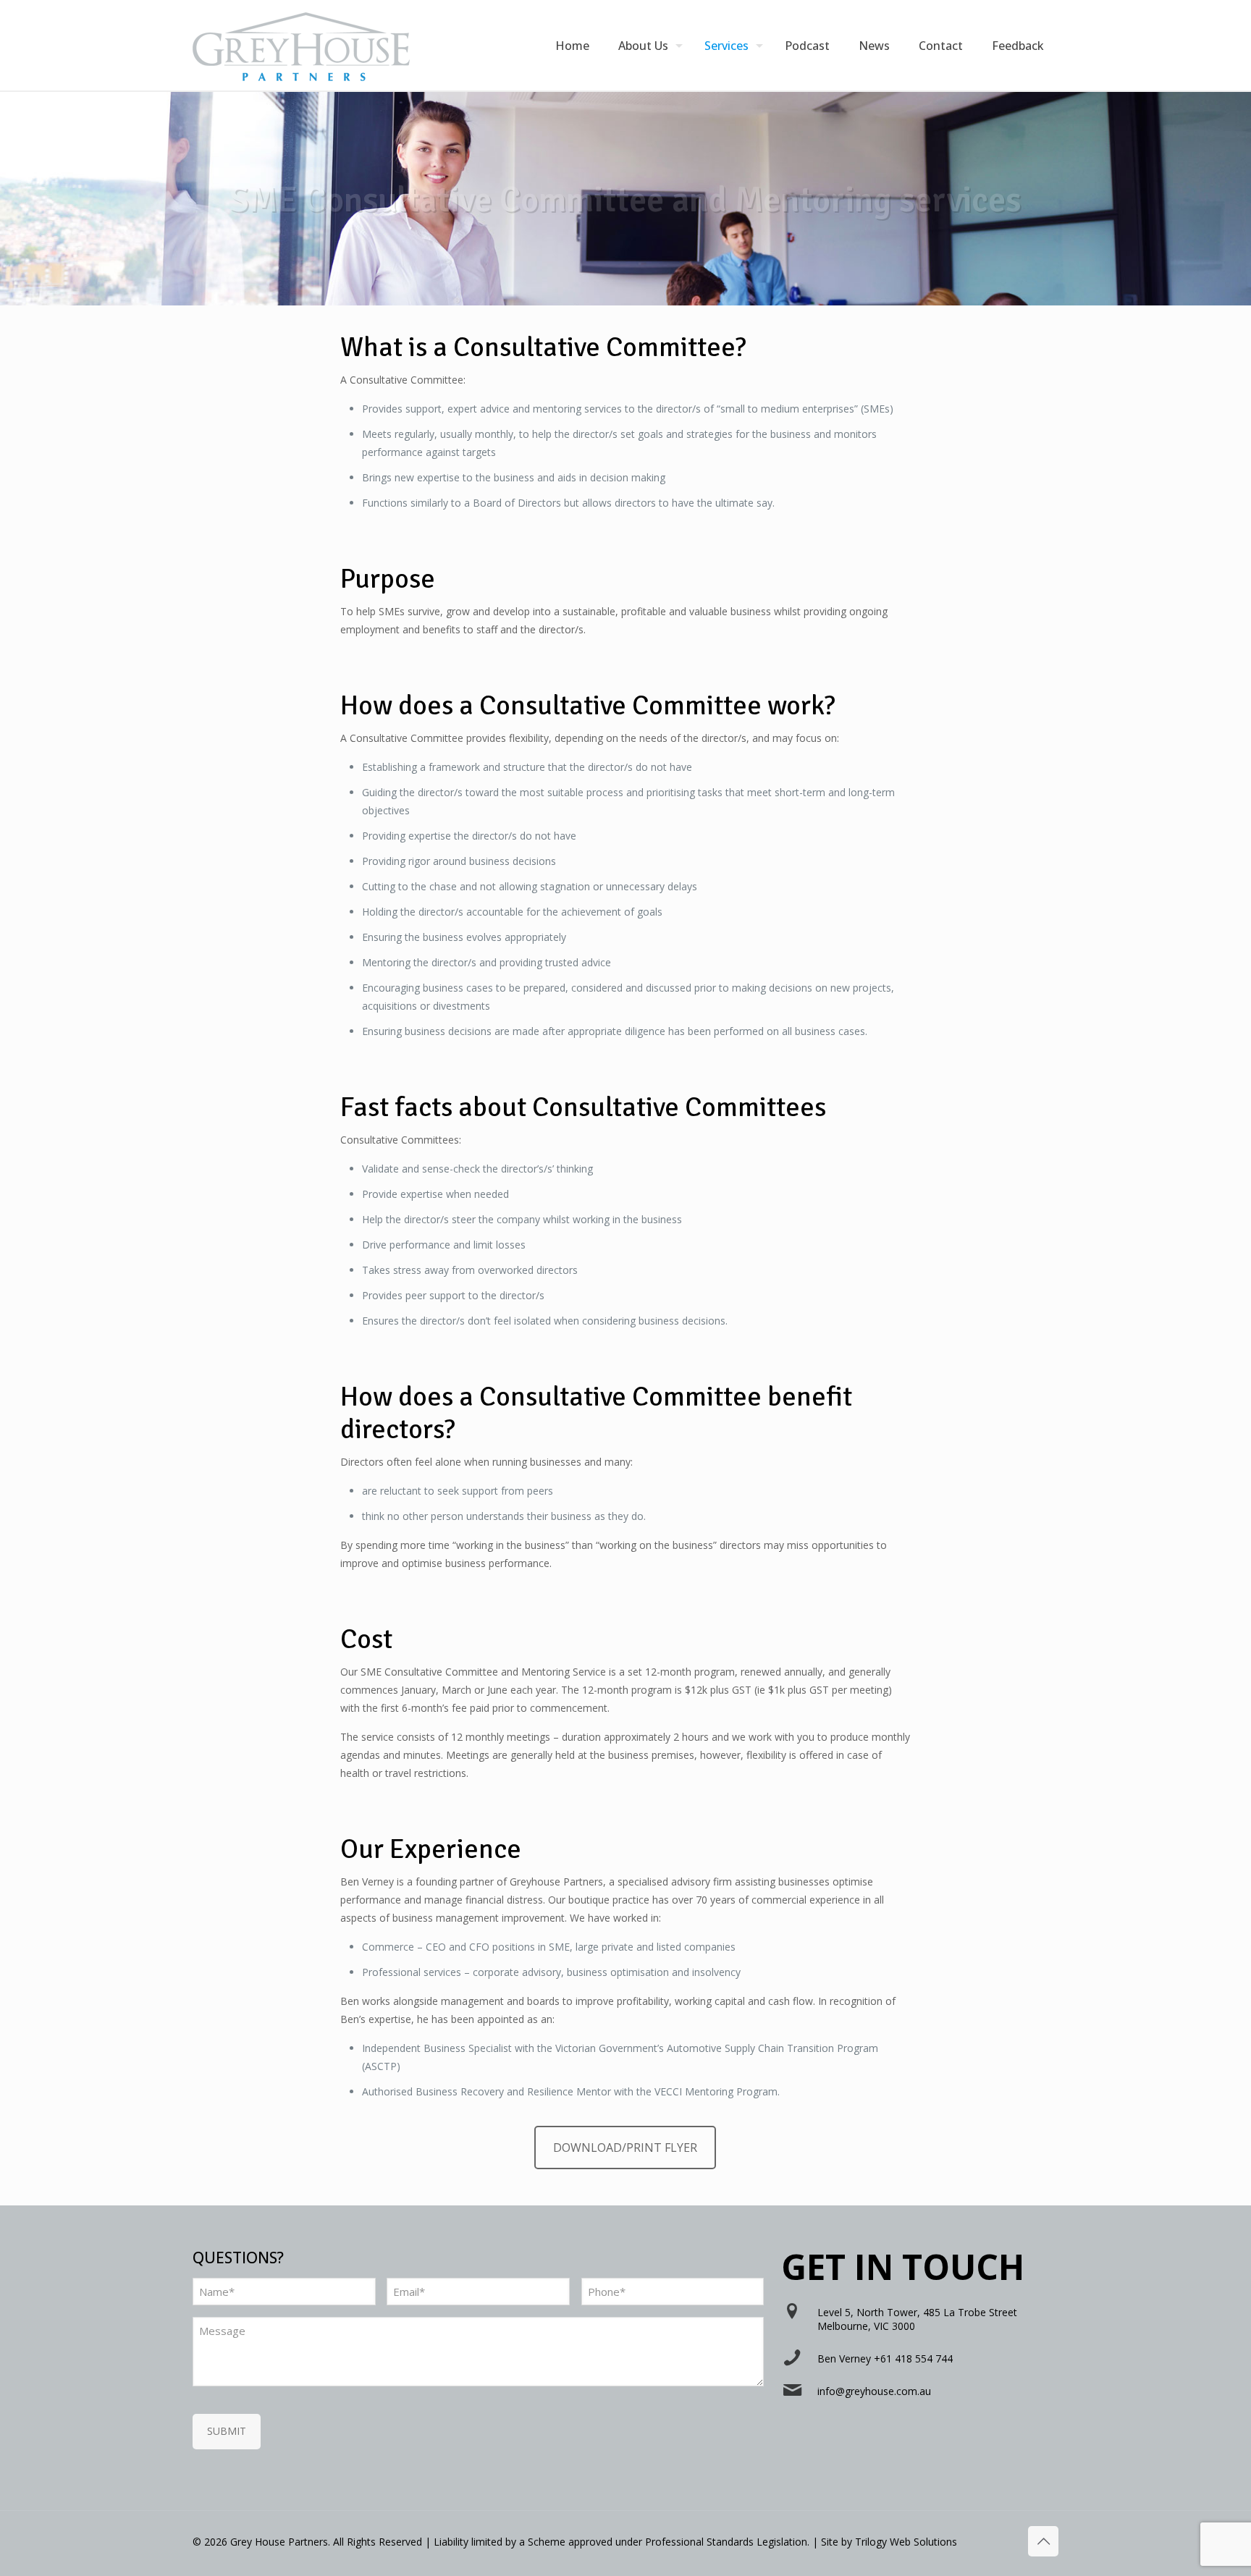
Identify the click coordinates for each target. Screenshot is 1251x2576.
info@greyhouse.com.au (874, 2391)
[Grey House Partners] (301, 45)
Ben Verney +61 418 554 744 (885, 2358)
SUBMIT (227, 2431)
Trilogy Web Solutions (906, 2542)
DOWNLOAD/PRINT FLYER (625, 2148)
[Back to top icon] (1043, 2541)
